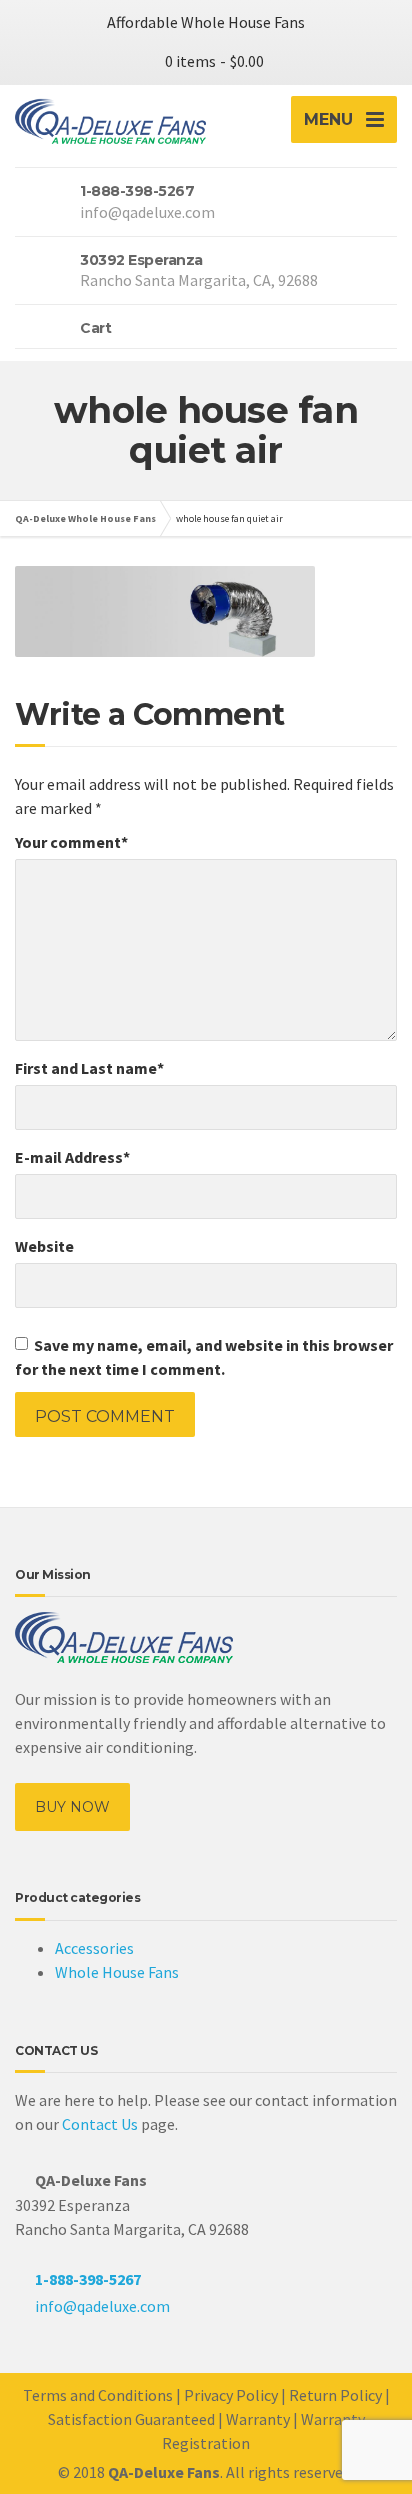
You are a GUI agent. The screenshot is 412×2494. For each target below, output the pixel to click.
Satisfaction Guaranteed (131, 2419)
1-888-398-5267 (88, 2279)
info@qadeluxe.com (102, 2306)
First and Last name (89, 1068)
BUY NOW (72, 1807)
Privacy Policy (231, 2395)
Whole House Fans (117, 1972)
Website (44, 1246)
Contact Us (100, 2124)
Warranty (258, 2419)
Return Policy (335, 2395)
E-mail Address (72, 1157)
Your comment (71, 842)
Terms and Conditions (98, 2395)
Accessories (94, 1948)
